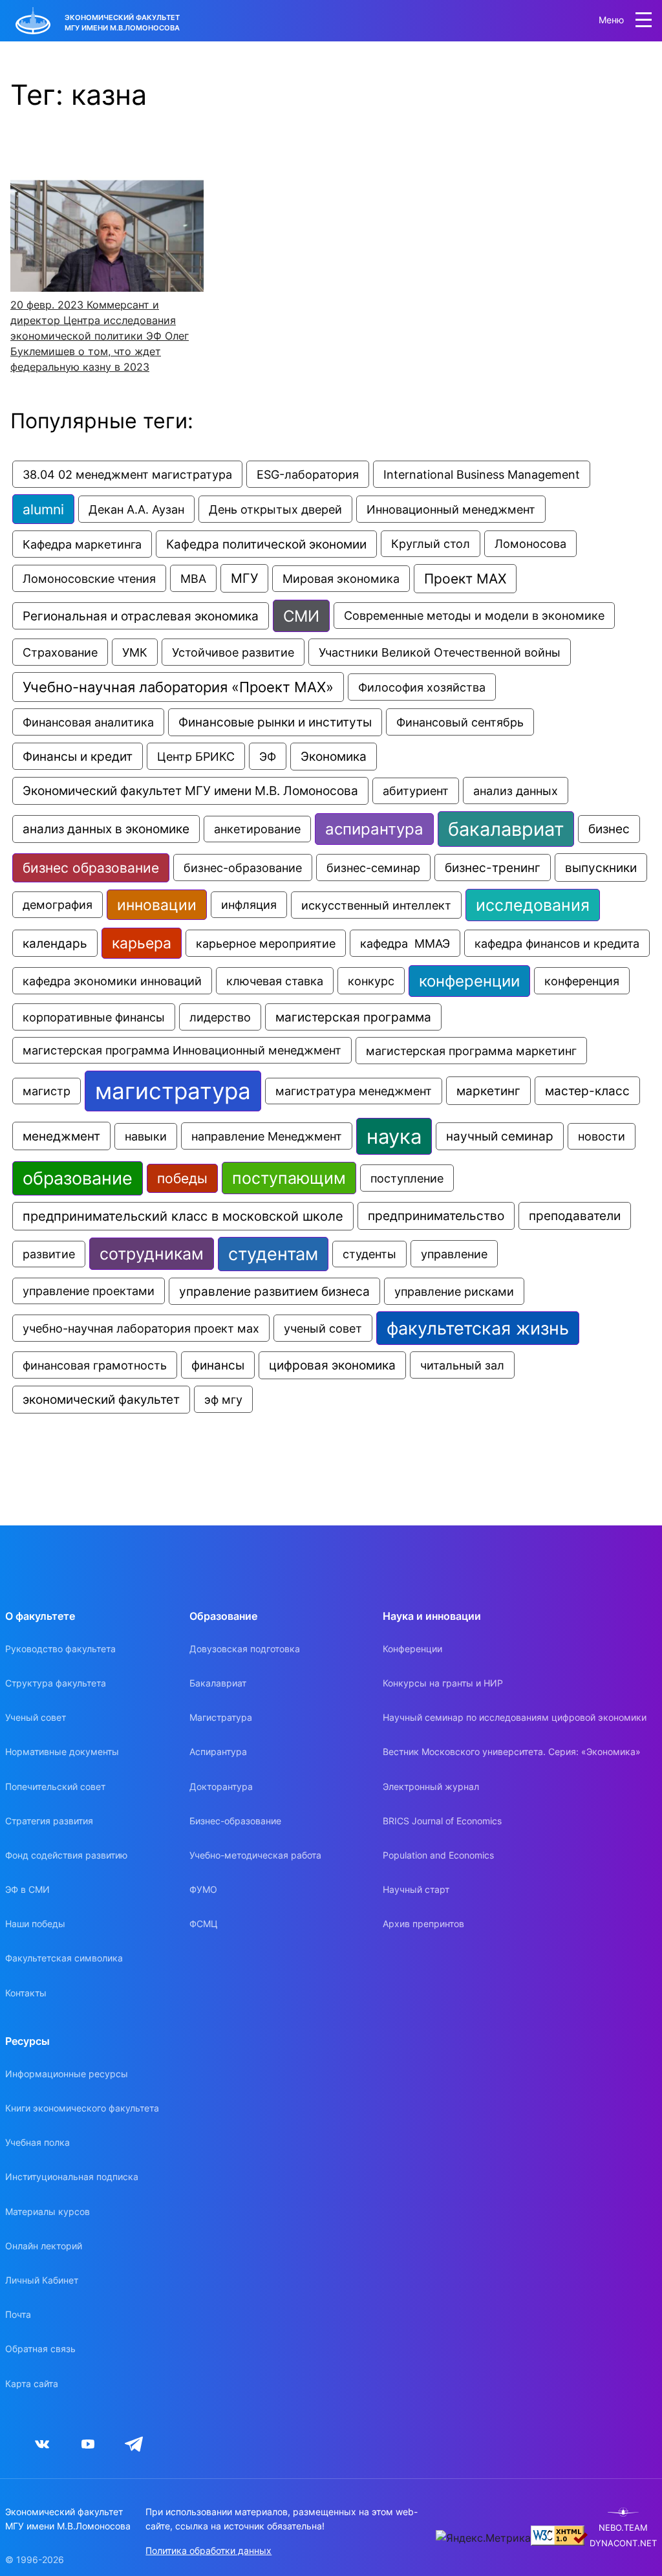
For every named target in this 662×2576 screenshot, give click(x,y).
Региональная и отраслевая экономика (141, 616)
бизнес (609, 829)
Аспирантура (218, 1752)
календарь (55, 943)
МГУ (244, 578)
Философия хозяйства (422, 687)
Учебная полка (37, 2142)
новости (602, 1136)
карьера (142, 943)
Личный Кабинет (42, 2280)
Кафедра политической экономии (266, 544)
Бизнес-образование (235, 1821)
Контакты (26, 1993)
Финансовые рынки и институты (275, 722)
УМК (135, 652)
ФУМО (203, 1889)
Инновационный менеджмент (451, 509)
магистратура (173, 1091)
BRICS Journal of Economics (442, 1821)
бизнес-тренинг (493, 868)
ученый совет (323, 1328)
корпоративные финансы (94, 1017)
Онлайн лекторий (44, 2246)
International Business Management (482, 474)
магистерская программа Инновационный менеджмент (182, 1050)
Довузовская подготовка (245, 1649)
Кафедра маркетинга (82, 544)
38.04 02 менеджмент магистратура (127, 474)
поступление (407, 1178)
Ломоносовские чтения (89, 578)
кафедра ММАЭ (405, 943)
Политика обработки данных (208, 2550)
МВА (193, 578)
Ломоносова (530, 544)
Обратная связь (40, 2349)
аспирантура (374, 829)
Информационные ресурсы (67, 2074)
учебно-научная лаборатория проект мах (141, 1328)
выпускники (601, 868)
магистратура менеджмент (354, 1091)
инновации (157, 905)
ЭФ (268, 756)
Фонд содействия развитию (66, 1855)
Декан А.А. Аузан (136, 509)
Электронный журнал (431, 1786)
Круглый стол (431, 544)
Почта (18, 2314)
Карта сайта (32, 2384)
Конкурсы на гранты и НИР (443, 1683)
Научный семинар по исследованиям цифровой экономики (515, 1717)
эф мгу (223, 1399)
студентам (273, 1254)
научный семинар (500, 1136)
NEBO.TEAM (623, 2528)
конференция (582, 981)
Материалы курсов (48, 2211)
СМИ (301, 616)
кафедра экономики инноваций (112, 981)
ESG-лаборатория (308, 474)
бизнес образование (91, 868)
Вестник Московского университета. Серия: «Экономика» (512, 1752)
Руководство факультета (60, 1649)
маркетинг (488, 1091)
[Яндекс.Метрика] (483, 2538)
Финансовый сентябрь (460, 722)
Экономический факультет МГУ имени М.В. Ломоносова (190, 791)
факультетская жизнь (478, 1328)
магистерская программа (353, 1017)
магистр (47, 1091)
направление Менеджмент (267, 1136)
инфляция (249, 905)
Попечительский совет (55, 1786)
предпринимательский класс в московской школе (183, 1216)
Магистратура (221, 1717)
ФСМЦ (204, 1924)
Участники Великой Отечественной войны (440, 652)
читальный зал (462, 1365)
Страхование (60, 652)
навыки (146, 1136)
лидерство (220, 1017)
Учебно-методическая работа (255, 1855)
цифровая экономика (332, 1365)
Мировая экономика (341, 579)
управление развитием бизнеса (274, 1291)
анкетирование (257, 829)
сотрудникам (152, 1254)
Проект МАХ (465, 579)
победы (182, 1178)
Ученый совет (36, 1717)
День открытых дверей (275, 509)
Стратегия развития (49, 1821)
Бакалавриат (218, 1683)
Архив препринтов (423, 1924)
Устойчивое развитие (233, 652)
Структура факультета (56, 1683)
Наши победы (35, 1924)
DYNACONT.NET (623, 2543)
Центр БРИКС (196, 756)
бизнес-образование (243, 868)
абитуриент (416, 791)
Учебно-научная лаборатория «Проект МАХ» (178, 687)
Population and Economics (438, 1855)
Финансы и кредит (78, 756)
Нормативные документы (62, 1752)
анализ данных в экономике (106, 829)
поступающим (289, 1178)
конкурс (371, 981)
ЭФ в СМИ (27, 1889)
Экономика (334, 757)
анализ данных (516, 791)
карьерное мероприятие (266, 943)
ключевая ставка (275, 981)
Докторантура (221, 1786)
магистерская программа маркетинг (471, 1051)
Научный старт (416, 1889)
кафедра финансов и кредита (557, 943)
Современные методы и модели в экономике (474, 616)
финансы (218, 1365)
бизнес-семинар (373, 868)
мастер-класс (587, 1091)
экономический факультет (101, 1400)
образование (78, 1178)
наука (394, 1136)
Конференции (412, 1649)
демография (58, 905)
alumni (43, 509)
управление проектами (89, 1291)
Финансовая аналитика (88, 722)
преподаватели (575, 1216)
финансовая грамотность (95, 1365)
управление (454, 1254)
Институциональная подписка (72, 2177)
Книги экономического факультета (82, 2108)
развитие (49, 1254)
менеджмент (61, 1136)
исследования (533, 905)
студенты (369, 1254)
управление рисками (454, 1291)
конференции (469, 981)
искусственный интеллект (376, 905)
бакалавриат (506, 829)
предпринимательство (436, 1216)
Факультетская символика (64, 1958)
